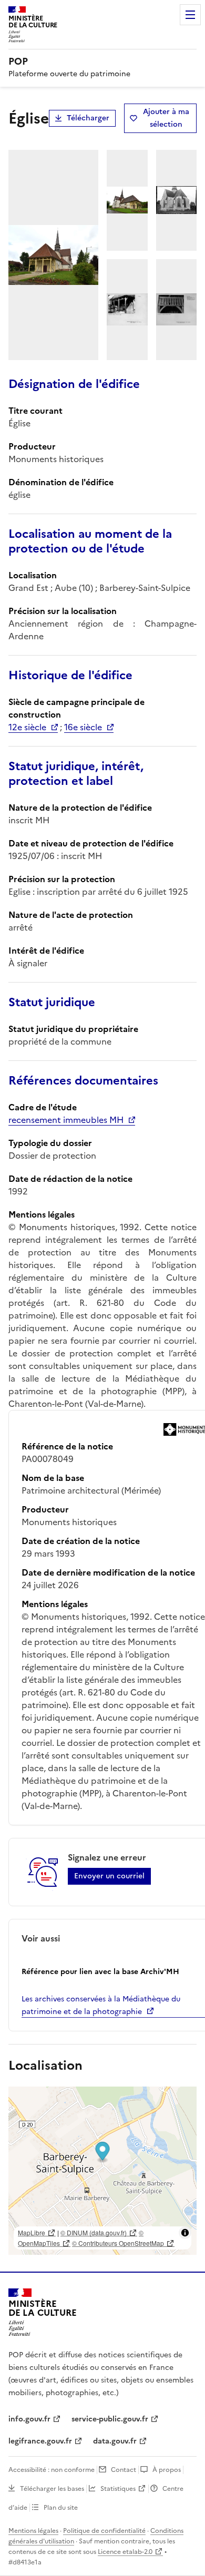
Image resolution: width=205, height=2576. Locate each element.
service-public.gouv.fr (110, 2419)
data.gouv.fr (115, 2441)
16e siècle (83, 727)
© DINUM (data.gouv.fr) (94, 2232)
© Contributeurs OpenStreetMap (118, 2243)
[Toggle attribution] (185, 2233)
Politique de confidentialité (104, 2531)
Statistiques (118, 2489)
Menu (190, 15)
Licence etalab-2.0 (125, 2552)
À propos (167, 2470)
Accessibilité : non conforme (52, 2470)
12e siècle (27, 727)
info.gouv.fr (29, 2419)
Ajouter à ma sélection (166, 118)
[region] (102, 2171)
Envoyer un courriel (109, 1876)
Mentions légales (33, 2531)
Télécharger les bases (52, 2489)
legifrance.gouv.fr (40, 2441)
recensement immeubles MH (66, 1120)
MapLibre (32, 2232)
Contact (124, 2470)
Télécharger (88, 118)
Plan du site (61, 2508)
